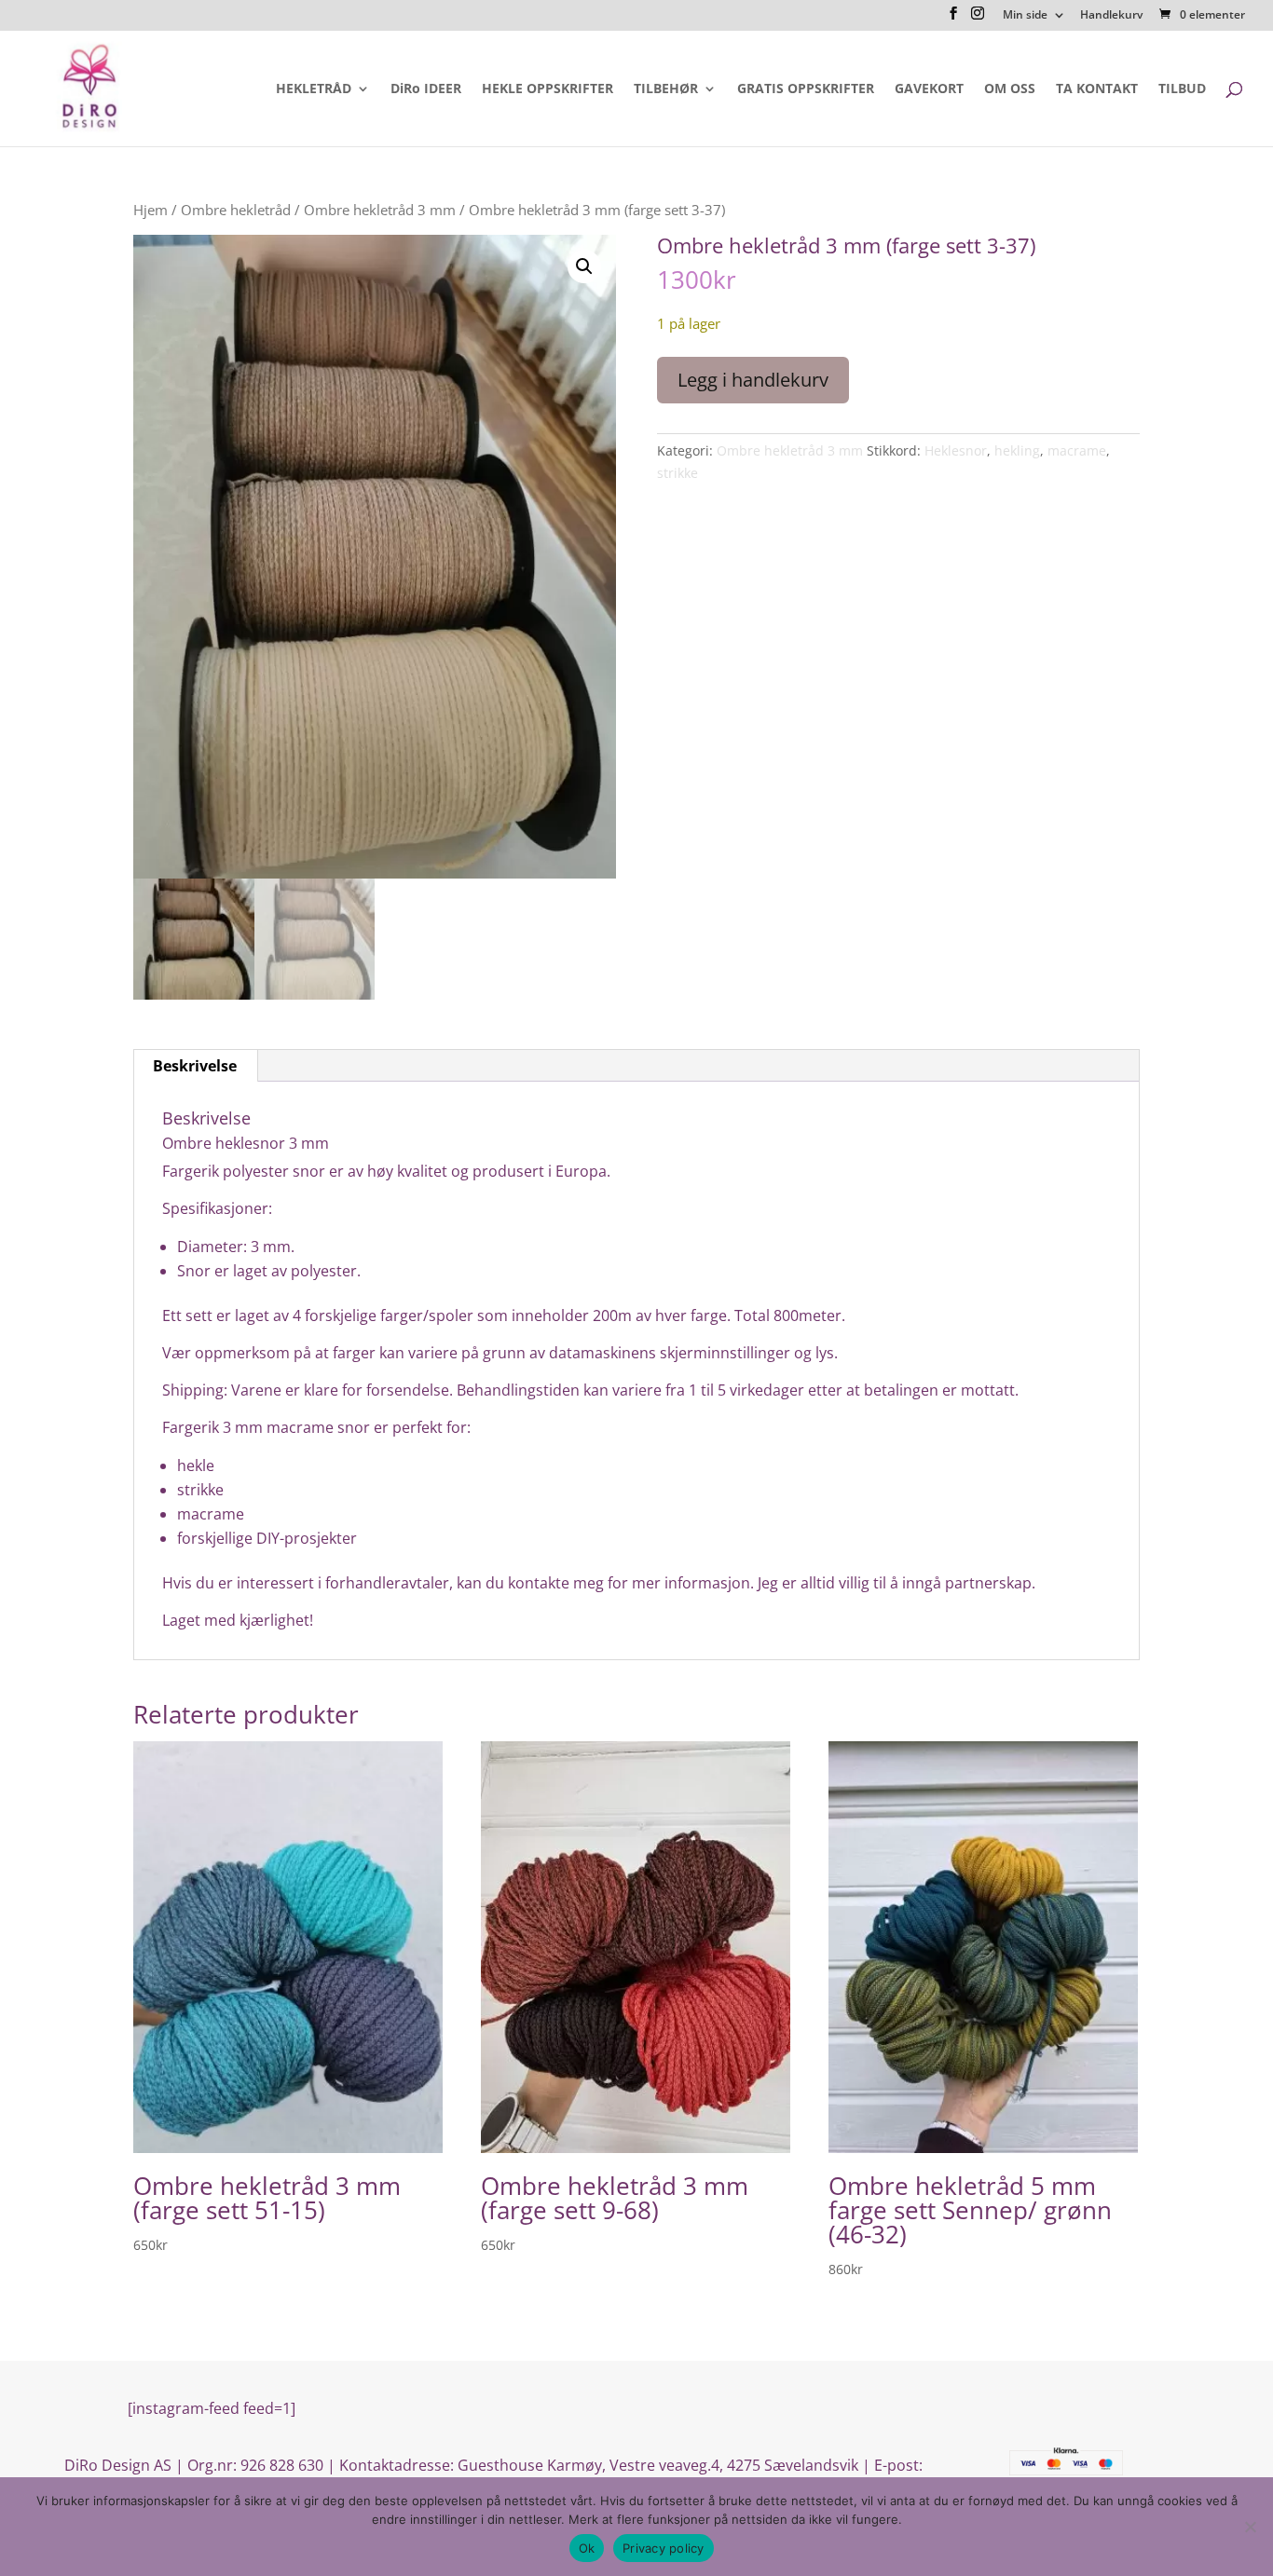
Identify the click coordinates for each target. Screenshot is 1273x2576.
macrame (1077, 450)
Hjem (151, 210)
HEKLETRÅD (314, 89)
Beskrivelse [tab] (195, 1066)
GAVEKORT (929, 89)
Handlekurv (1111, 16)
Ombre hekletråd (236, 210)
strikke (678, 473)
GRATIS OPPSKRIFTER (806, 89)
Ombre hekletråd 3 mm (380, 210)
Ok (587, 2548)
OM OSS (1010, 89)
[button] (584, 266)
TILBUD (1182, 89)
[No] (1250, 2527)
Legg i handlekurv (753, 380)
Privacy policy (664, 2548)
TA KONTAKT (1097, 89)
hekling (1017, 450)
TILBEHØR (666, 89)
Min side (1025, 16)
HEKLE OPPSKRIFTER (548, 89)
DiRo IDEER (426, 89)
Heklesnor (956, 450)
